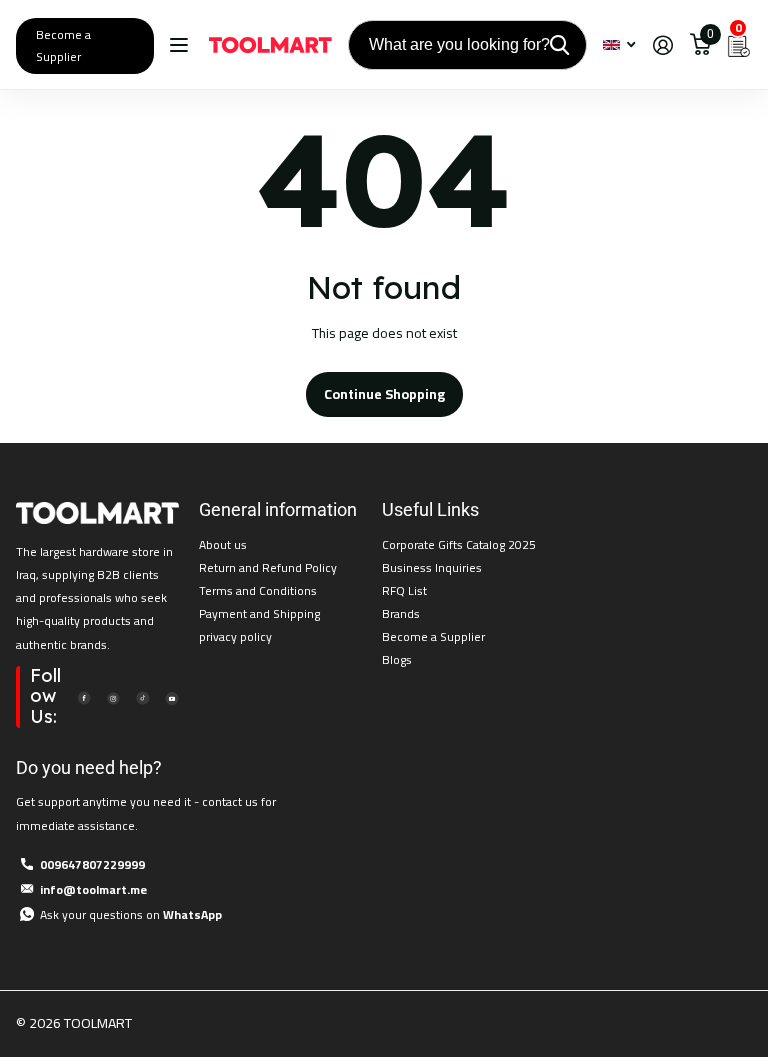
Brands (401, 613)
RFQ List (404, 590)
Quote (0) (17, 282)
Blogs (397, 659)
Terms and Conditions (258, 590)
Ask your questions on (131, 914)
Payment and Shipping (259, 613)
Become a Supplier (63, 45)
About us (223, 544)
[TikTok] (142, 696)
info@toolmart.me (93, 889)
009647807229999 (92, 864)
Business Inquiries (432, 567)
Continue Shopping (384, 394)
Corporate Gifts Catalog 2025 (459, 544)
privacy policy (235, 636)
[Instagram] (113, 696)
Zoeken (559, 45)
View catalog (181, 45)
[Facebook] (84, 696)
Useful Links (430, 509)
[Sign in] (662, 45)
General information (278, 509)
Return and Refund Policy (268, 567)
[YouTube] (172, 696)
